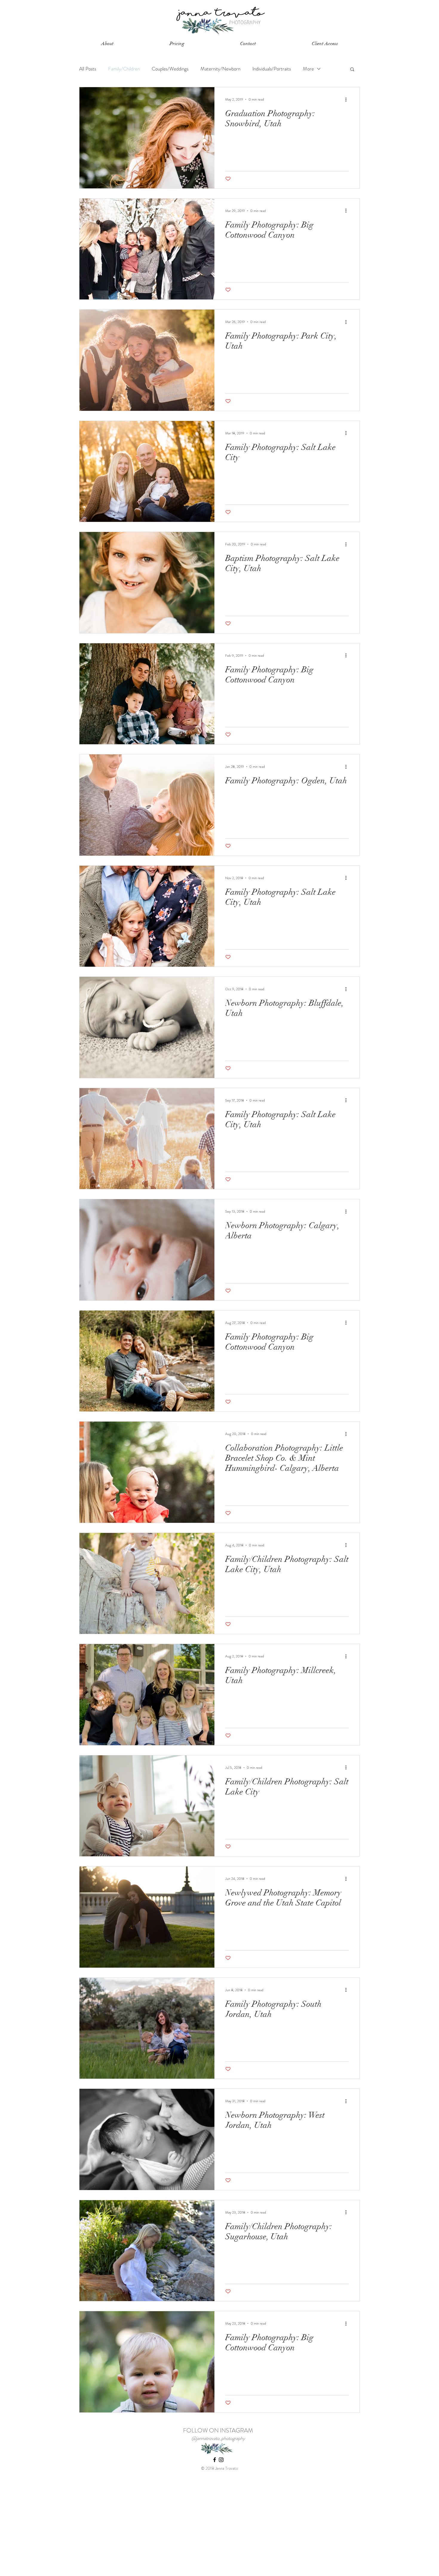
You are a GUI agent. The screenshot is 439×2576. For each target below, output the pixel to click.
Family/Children (124, 69)
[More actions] (348, 99)
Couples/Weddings (170, 69)
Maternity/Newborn (220, 69)
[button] (107, 44)
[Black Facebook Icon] (215, 2460)
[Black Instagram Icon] (221, 2460)
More (308, 69)
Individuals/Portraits (272, 69)
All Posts (88, 69)
